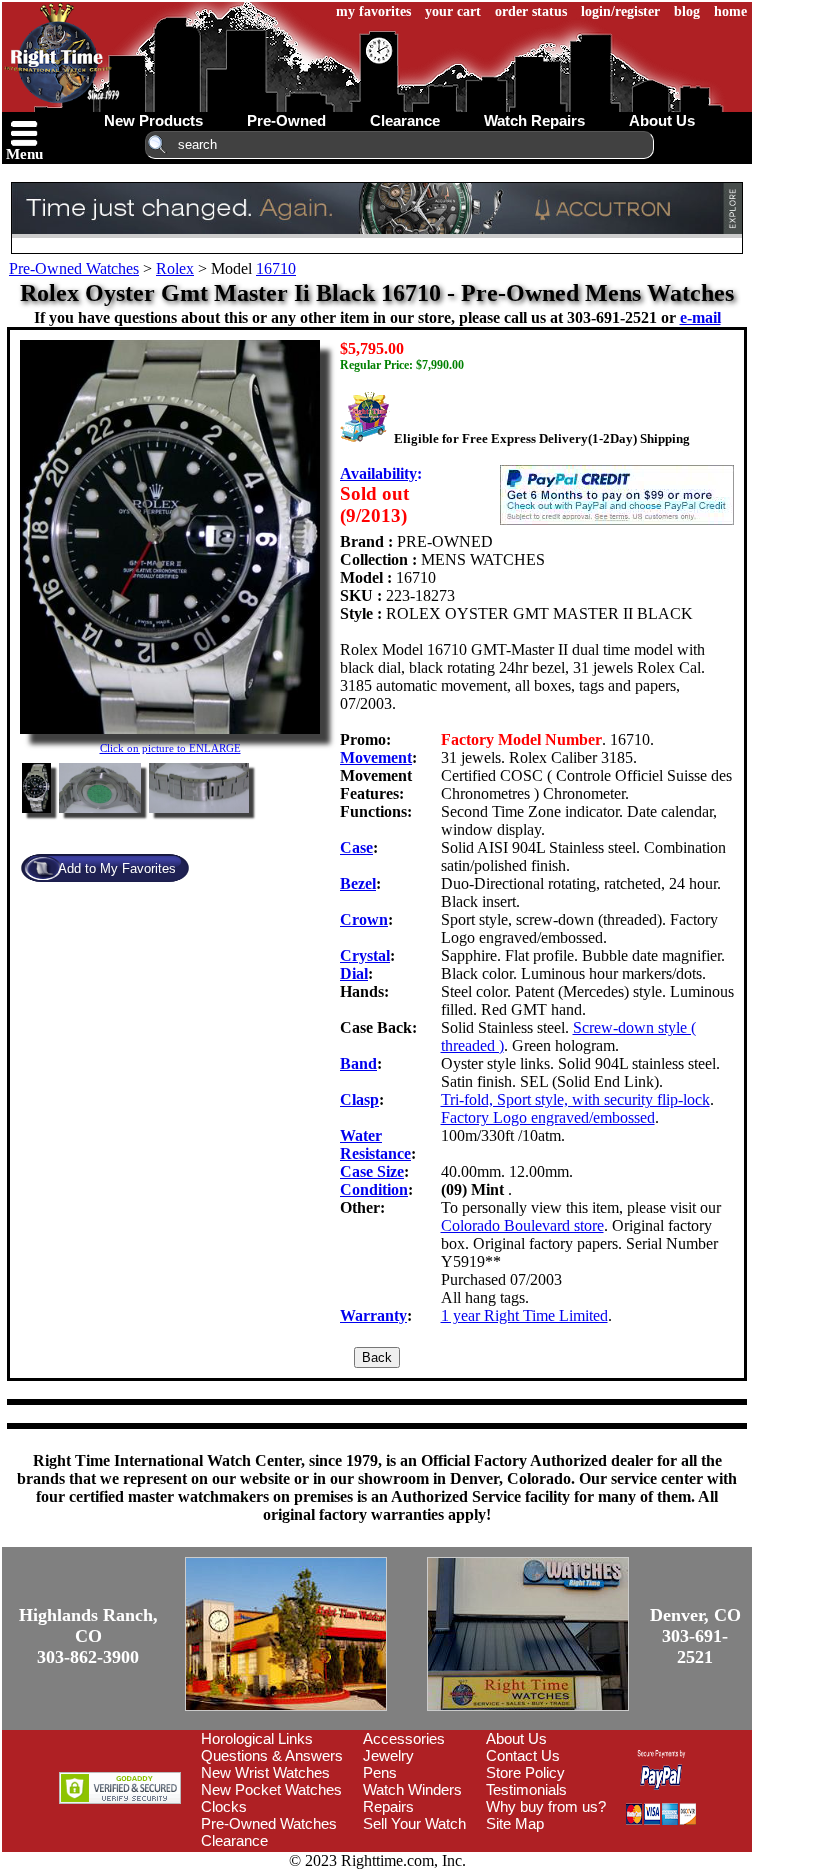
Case (356, 847)
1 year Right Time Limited (524, 1315)
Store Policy (525, 1772)
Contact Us (523, 1755)
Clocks (224, 1806)
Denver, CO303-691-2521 (695, 1636)
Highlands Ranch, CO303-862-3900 (88, 1636)
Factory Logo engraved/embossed (548, 1117)
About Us (516, 1738)
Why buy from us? (546, 1806)
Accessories (404, 1738)
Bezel (358, 883)
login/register (620, 11)
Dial (354, 973)
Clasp (359, 1099)
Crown (364, 919)
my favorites (373, 11)
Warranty (373, 1315)
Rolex (175, 268)
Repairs (388, 1806)
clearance (405, 120)
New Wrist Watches (265, 1772)
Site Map (515, 1823)
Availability (378, 473)
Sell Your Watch (414, 1823)
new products (153, 120)
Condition (374, 1189)
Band (358, 1063)
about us (662, 120)
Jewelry (388, 1755)
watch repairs (534, 120)
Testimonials (526, 1789)
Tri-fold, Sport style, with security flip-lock (575, 1099)
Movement (376, 757)
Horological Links (257, 1738)
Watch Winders (412, 1789)
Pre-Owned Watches (74, 268)
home (730, 11)
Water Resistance (375, 1144)
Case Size (372, 1171)
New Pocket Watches (271, 1789)
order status (531, 11)
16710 (276, 268)
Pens (380, 1772)
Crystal (365, 955)
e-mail (700, 317)
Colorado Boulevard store (522, 1225)
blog (687, 11)
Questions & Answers (272, 1755)
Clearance (234, 1840)
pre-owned (286, 120)
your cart (453, 11)
